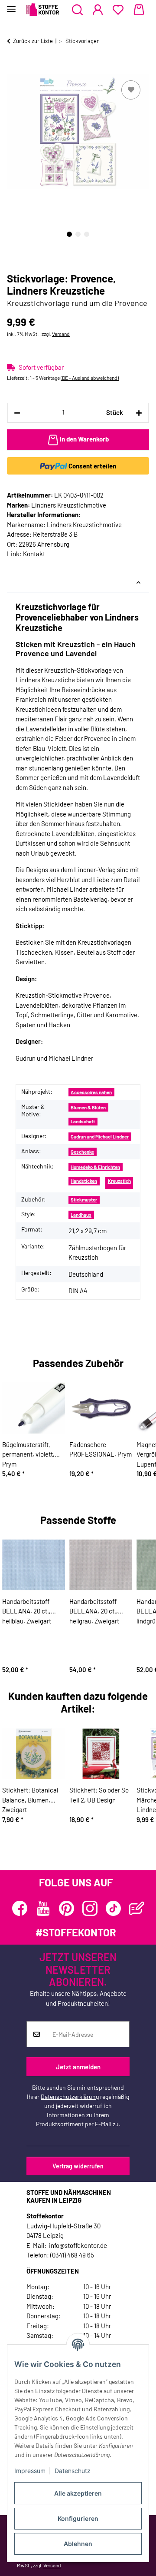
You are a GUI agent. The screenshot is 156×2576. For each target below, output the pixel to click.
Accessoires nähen (91, 1092)
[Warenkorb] (139, 10)
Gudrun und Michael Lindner (100, 1137)
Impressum (30, 2471)
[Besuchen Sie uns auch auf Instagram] (90, 1908)
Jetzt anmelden (78, 2067)
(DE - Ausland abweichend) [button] (90, 378)
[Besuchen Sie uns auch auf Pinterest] (67, 1908)
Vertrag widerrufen (78, 2166)
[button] (77, 10)
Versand (61, 334)
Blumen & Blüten (88, 1107)
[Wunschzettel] (118, 10)
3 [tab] (87, 234)
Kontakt (34, 554)
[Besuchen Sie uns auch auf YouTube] (43, 1908)
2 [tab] (78, 234)
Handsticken (84, 1181)
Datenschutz (73, 2471)
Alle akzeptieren (78, 2493)
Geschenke (82, 1152)
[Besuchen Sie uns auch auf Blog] (137, 1908)
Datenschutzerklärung (70, 2096)
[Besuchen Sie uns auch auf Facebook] (20, 1908)
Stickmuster (84, 1200)
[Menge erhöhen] (139, 413)
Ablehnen (78, 2544)
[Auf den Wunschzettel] (131, 90)
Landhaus (81, 1215)
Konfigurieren (78, 2518)
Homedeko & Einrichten (95, 1167)
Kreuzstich (119, 1181)
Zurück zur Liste (33, 41)
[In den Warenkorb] (14, 69)
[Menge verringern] (17, 413)
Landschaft (83, 1121)
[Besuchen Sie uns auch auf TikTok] (113, 1908)
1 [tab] (69, 234)
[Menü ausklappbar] (11, 5)
